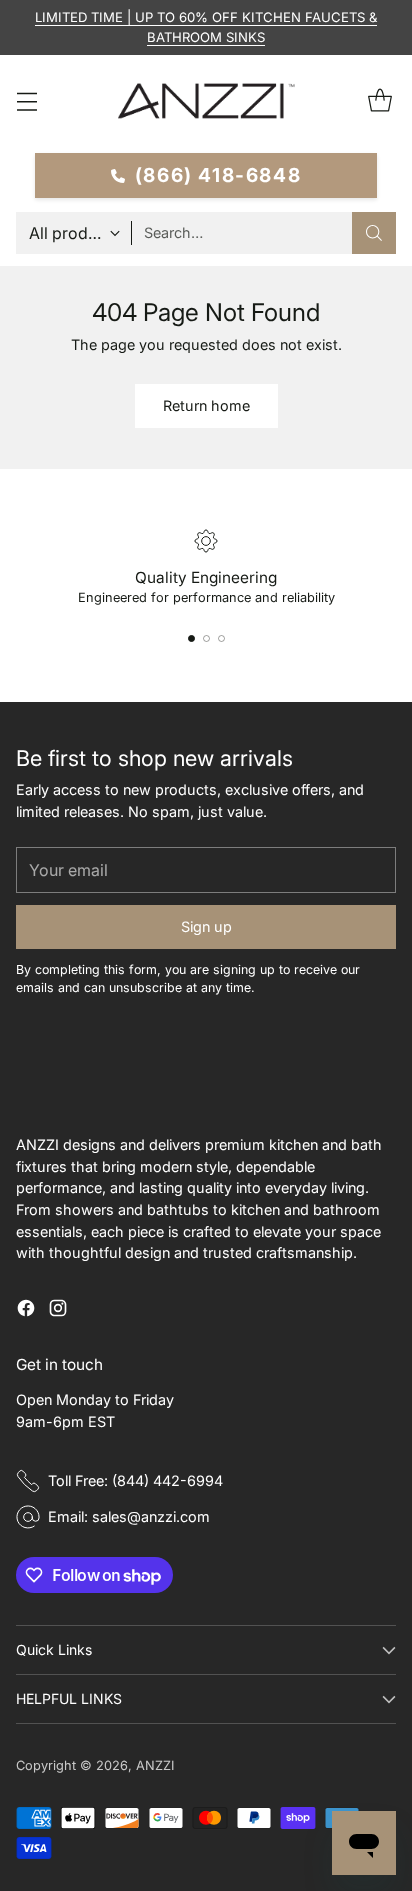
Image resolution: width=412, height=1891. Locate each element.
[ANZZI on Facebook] (26, 1311)
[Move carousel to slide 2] (206, 638)
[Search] (374, 233)
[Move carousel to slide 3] (221, 638)
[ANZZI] (206, 101)
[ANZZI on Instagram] (58, 1311)
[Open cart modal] (379, 101)
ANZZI (155, 1765)
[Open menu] (26, 101)
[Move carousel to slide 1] (191, 638)
